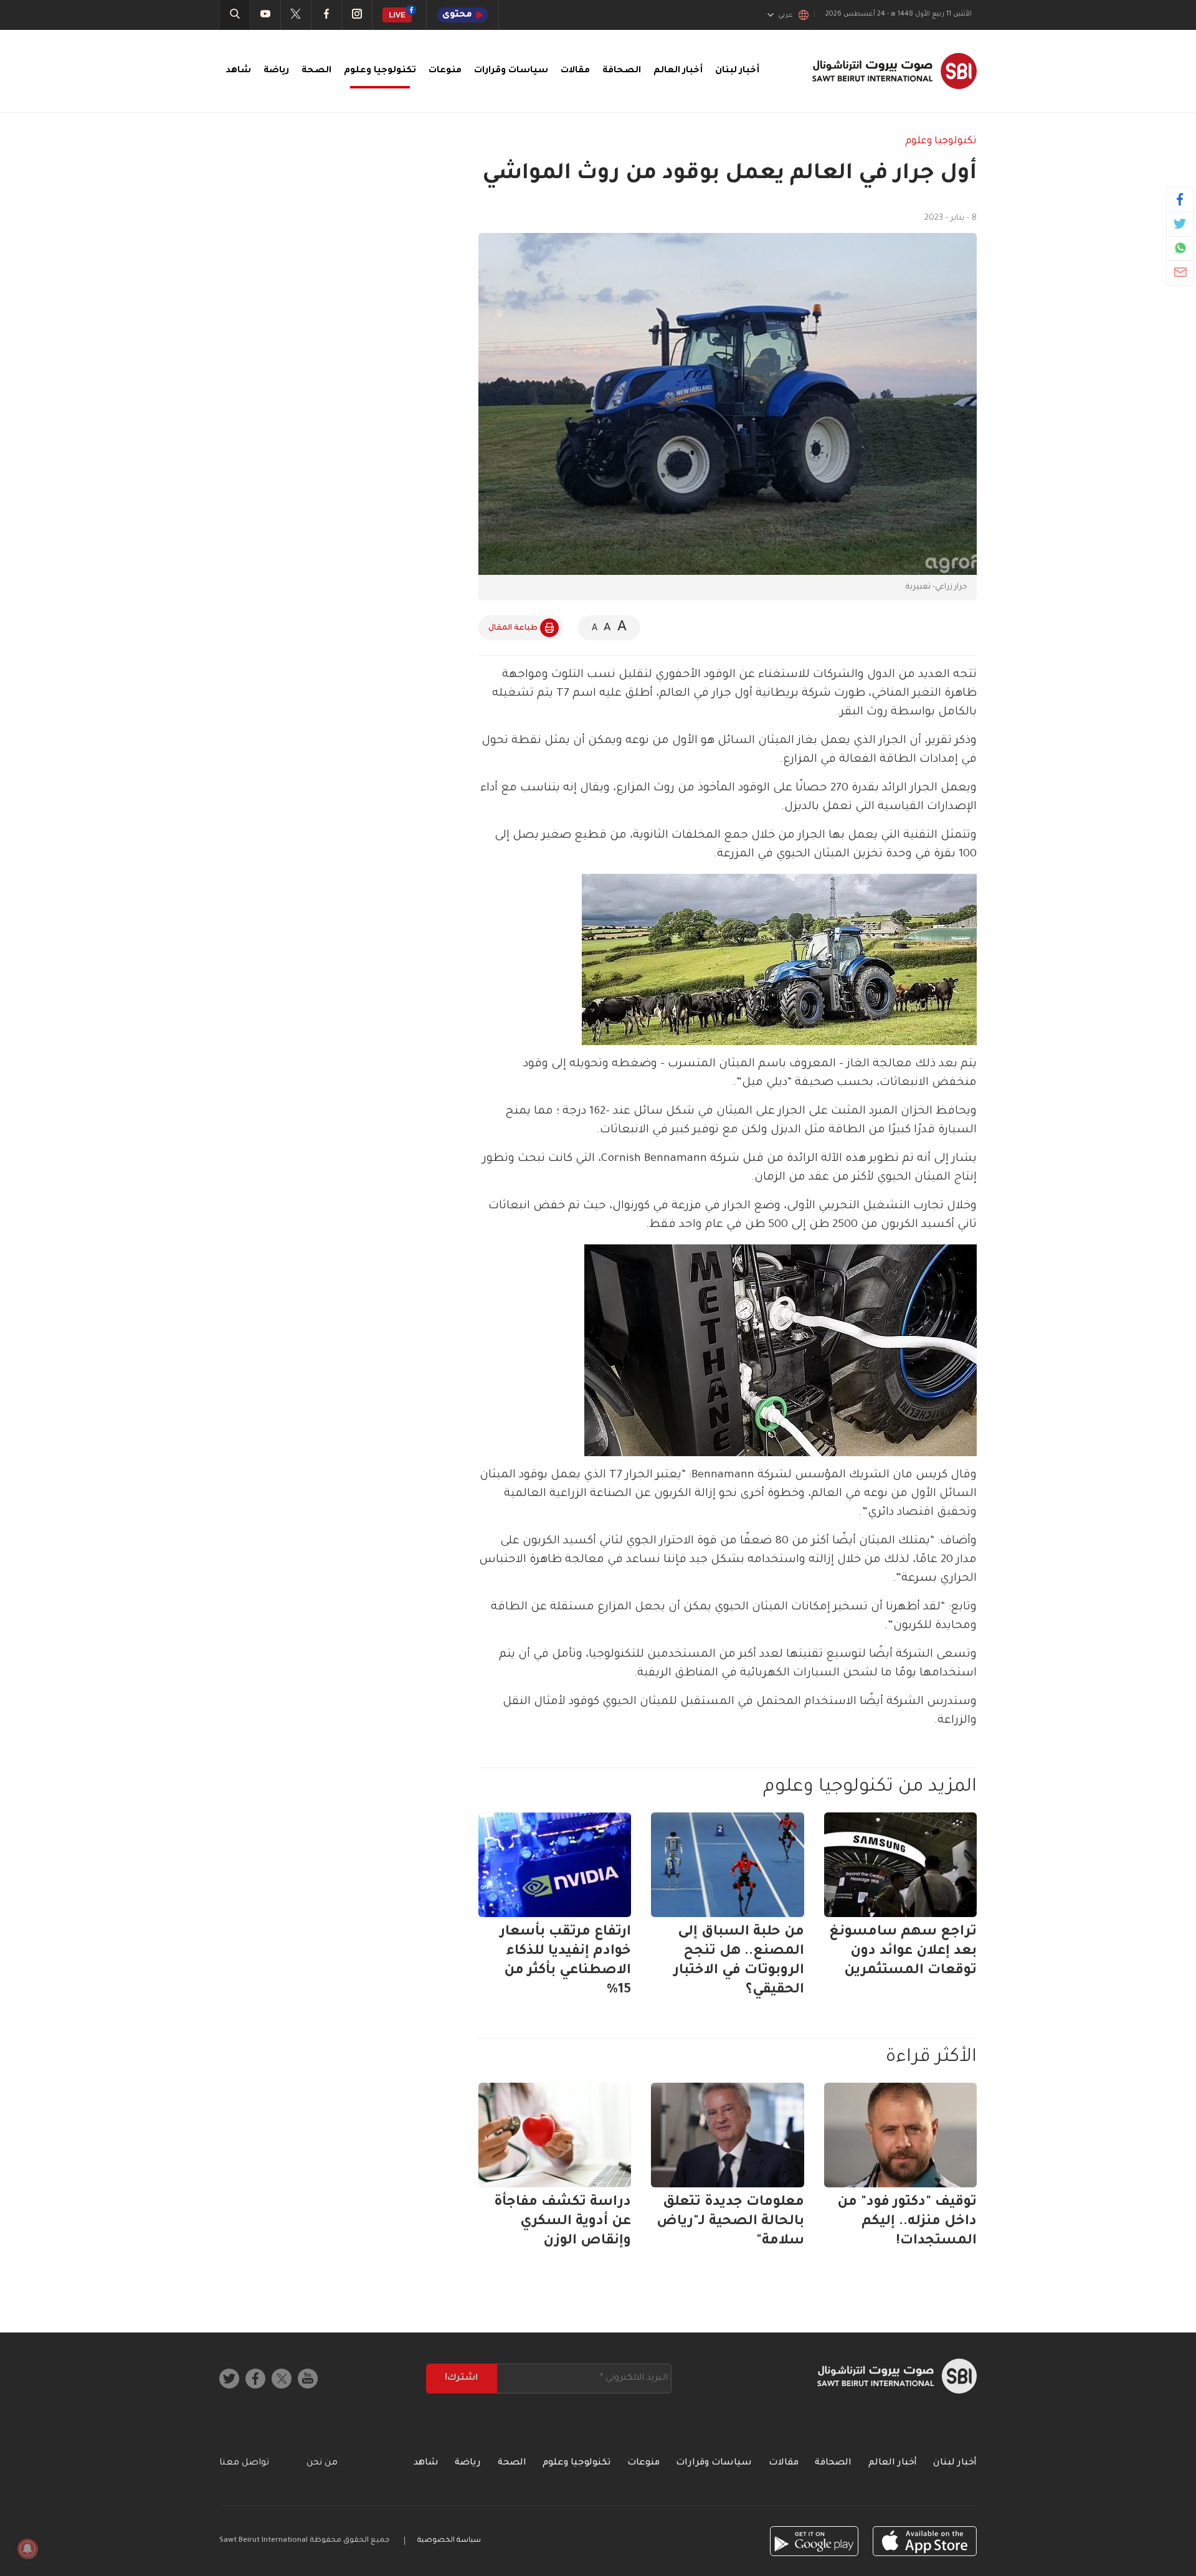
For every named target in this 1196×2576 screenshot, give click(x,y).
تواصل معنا (244, 2463)
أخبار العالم (678, 71)
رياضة (276, 71)
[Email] (1180, 272)
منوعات (445, 71)
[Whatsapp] (1180, 248)
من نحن (322, 2463)
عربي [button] (785, 16)
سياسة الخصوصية (449, 2541)
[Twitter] (1180, 224)
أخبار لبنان (737, 71)
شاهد (238, 71)
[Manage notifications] (27, 2549)
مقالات (575, 71)
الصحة (316, 71)
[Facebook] (1180, 199)
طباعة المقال (513, 628)
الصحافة (622, 71)
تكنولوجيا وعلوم (380, 71)
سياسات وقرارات (511, 71)
